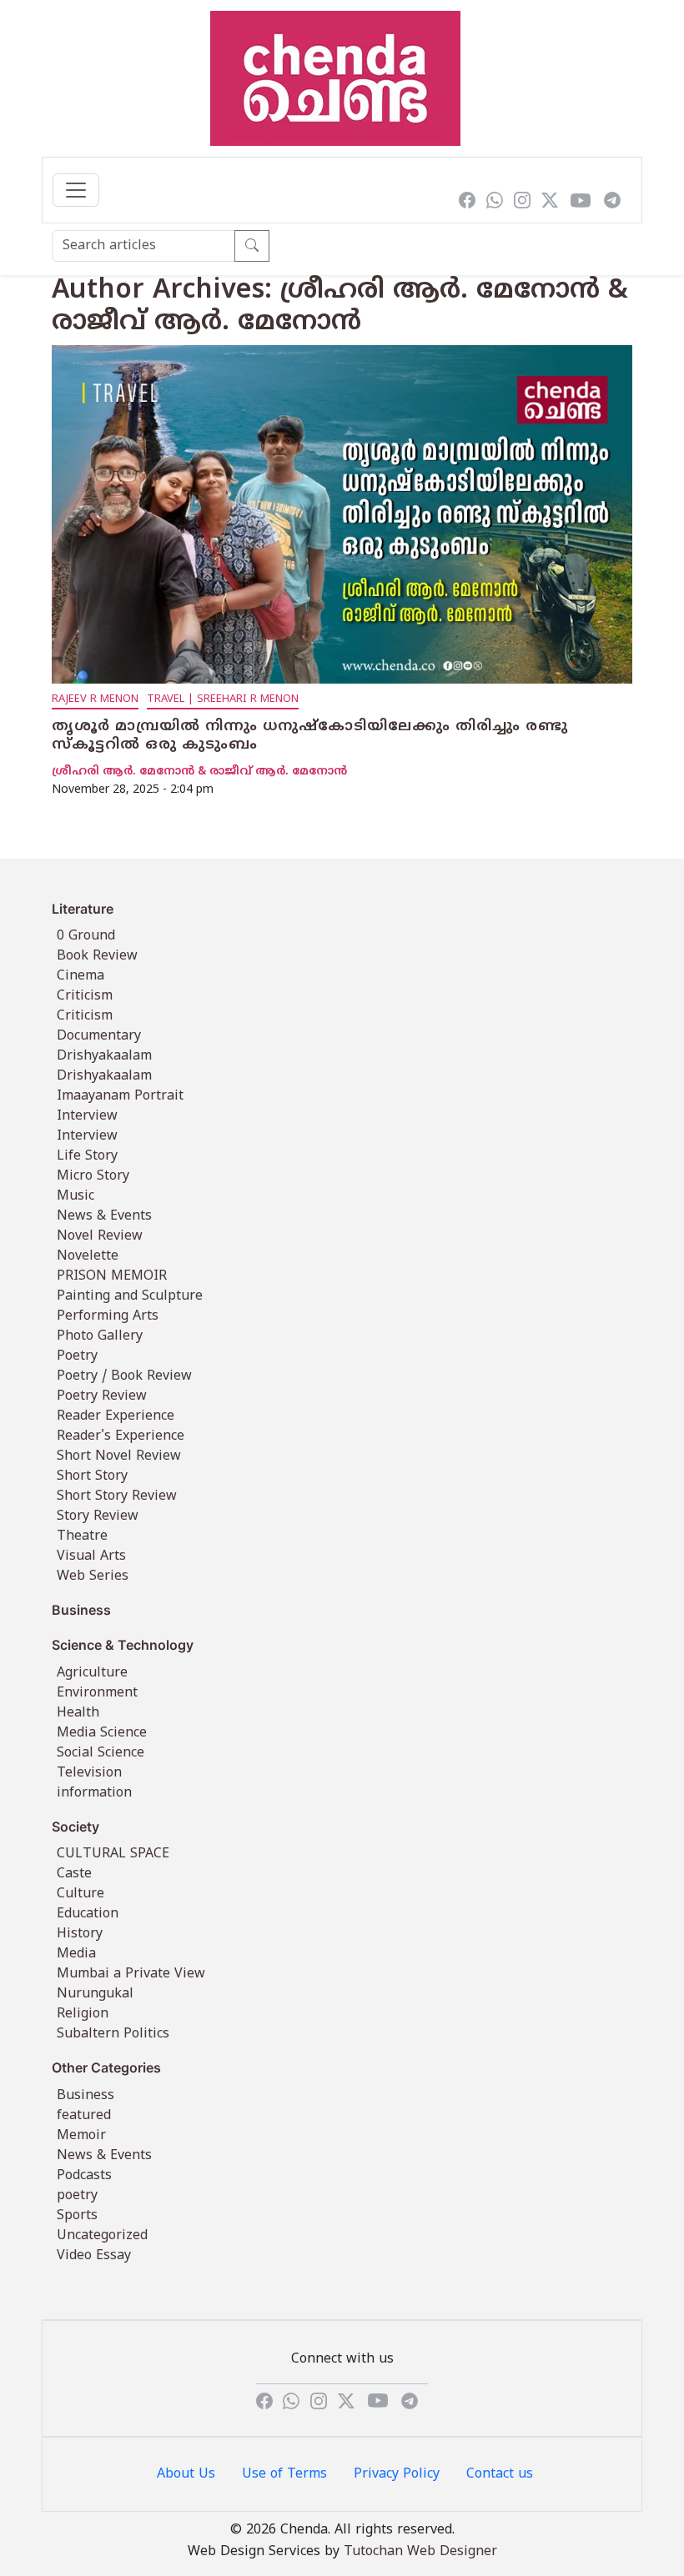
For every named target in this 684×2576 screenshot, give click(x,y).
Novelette (88, 1256)
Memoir (81, 2136)
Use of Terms (284, 2474)
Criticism (85, 996)
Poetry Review (102, 1396)
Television (89, 1773)
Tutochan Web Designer (420, 2552)
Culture (80, 1894)
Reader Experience (116, 1416)
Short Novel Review (119, 1456)
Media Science (102, 1733)
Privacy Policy (397, 2474)
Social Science (101, 1753)
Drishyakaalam (104, 1056)
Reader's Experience (121, 1436)
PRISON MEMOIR (112, 1276)
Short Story (92, 1476)
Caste (74, 1874)
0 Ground (86, 936)
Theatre (82, 1536)
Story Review (98, 1516)
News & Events (104, 1216)
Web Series (93, 1576)
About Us (186, 2474)
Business (85, 2096)
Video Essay (94, 2256)
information (94, 1793)
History (80, 1934)
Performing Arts (108, 1316)
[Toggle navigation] (76, 190)
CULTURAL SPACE (113, 1854)
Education (88, 1914)
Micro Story (93, 1176)
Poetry (77, 1356)
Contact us (500, 2474)
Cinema (80, 976)
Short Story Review (117, 1496)
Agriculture (92, 1673)
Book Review (97, 956)
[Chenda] (335, 78)
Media (76, 1954)
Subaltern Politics (113, 2034)
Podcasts (84, 2176)
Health (78, 1713)
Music (75, 1196)
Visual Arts (91, 1556)
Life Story (87, 1156)
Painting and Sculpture (130, 1296)
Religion (83, 2014)
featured (84, 2116)
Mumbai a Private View (131, 1974)
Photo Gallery (100, 1336)
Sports (77, 2216)
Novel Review (100, 1236)
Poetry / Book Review (124, 1376)
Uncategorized (102, 2236)
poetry (77, 2196)
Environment (97, 1693)
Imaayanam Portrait (120, 1096)
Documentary (99, 1036)
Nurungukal (95, 1994)
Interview (87, 1116)
